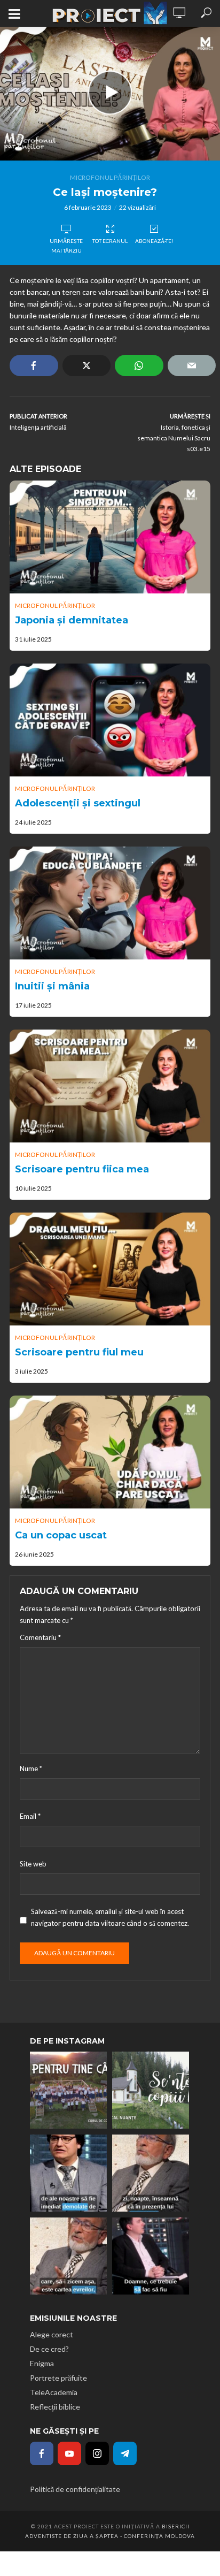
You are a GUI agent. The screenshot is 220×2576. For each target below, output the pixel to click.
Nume (31, 1769)
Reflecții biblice (55, 2407)
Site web (33, 1864)
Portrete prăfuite (58, 2378)
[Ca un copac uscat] (110, 1452)
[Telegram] (125, 2453)
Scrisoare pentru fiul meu (79, 1352)
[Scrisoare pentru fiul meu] (110, 1269)
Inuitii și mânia (52, 986)
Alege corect (52, 2334)
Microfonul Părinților (110, 177)
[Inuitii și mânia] (110, 903)
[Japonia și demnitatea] (110, 537)
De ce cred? (49, 2349)
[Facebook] (42, 2453)
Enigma (42, 2363)
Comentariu (40, 1637)
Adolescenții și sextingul (78, 803)
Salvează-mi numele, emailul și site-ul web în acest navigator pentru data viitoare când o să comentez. (110, 1917)
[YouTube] (69, 2453)
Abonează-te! (154, 241)
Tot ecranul (110, 241)
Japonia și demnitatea (72, 620)
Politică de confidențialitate (75, 2489)
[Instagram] (97, 2453)
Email (30, 1816)
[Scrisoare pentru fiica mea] (110, 1086)
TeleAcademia (54, 2392)
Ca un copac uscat (61, 1535)
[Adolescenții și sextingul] (110, 720)
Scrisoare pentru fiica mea (82, 1169)
